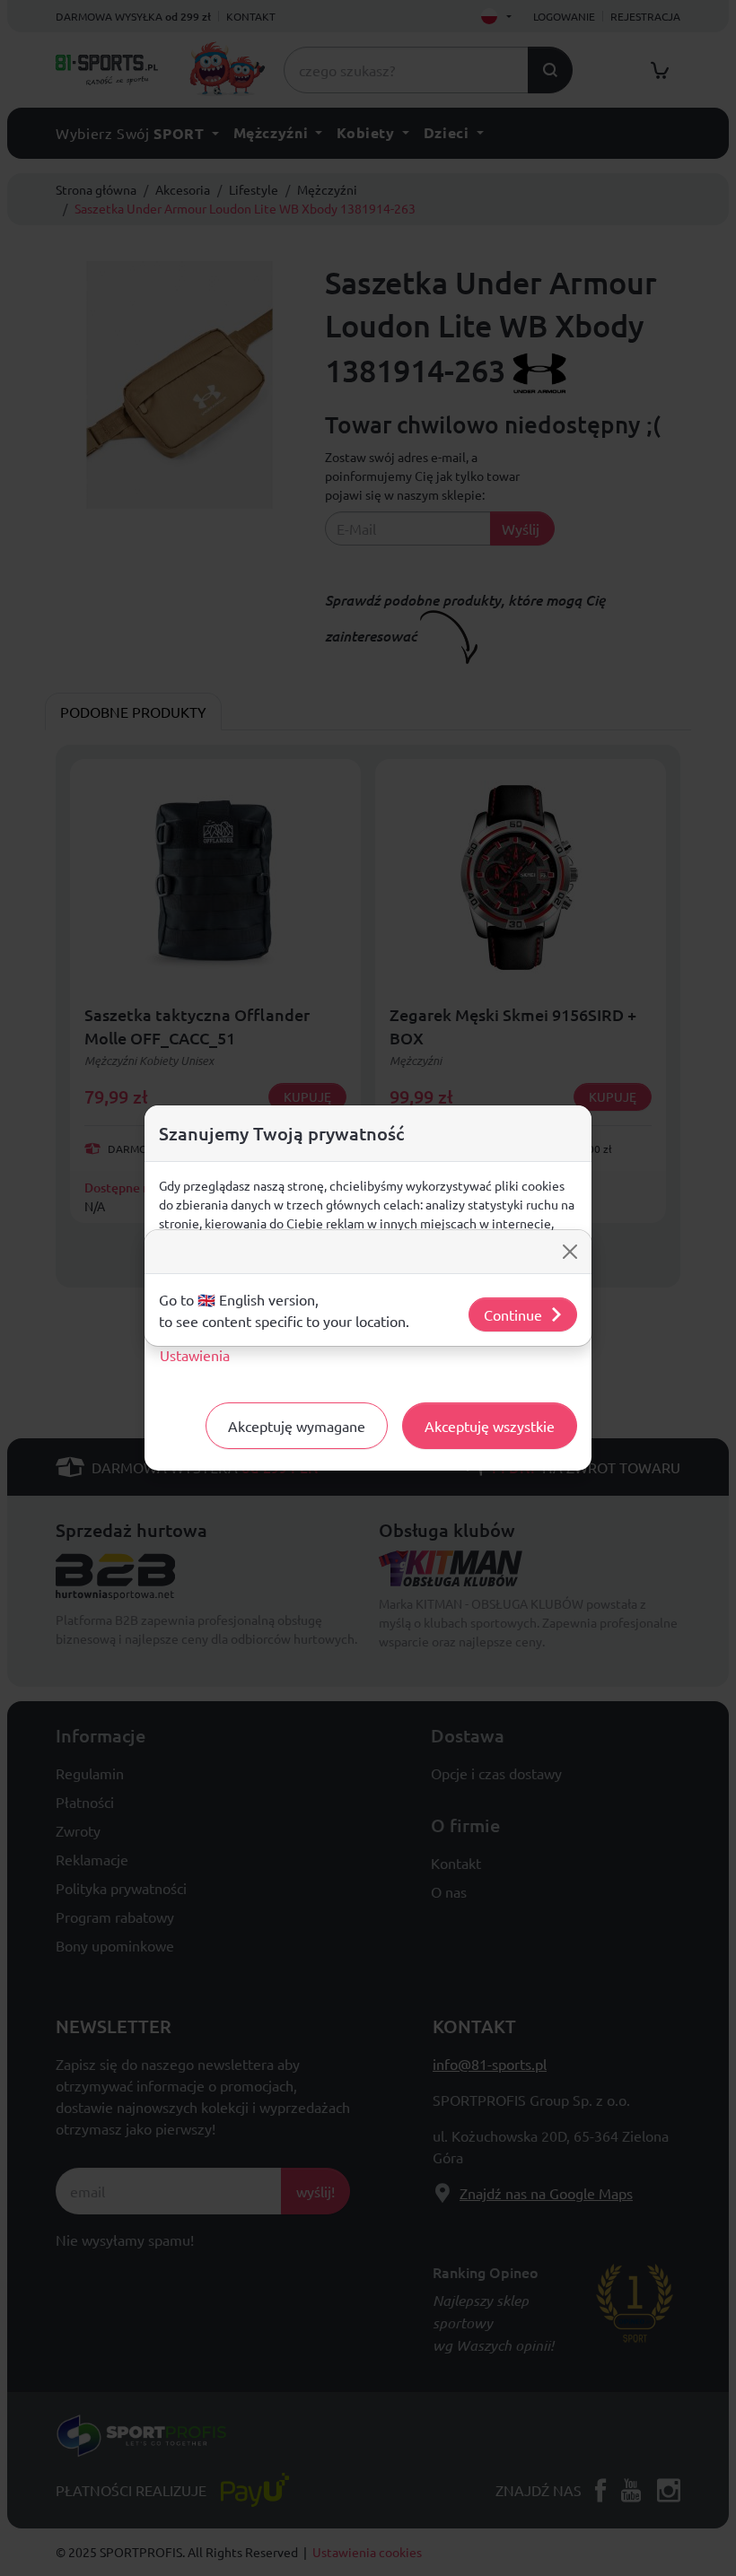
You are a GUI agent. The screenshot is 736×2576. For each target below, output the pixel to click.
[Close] (570, 1252)
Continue (513, 1314)
